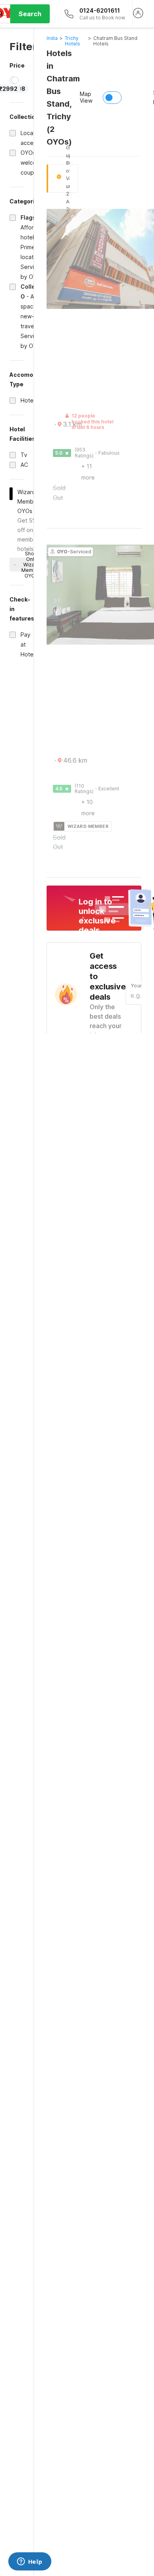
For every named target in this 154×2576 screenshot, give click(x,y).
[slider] (15, 80)
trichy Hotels (72, 41)
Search (30, 14)
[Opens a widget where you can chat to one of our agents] (30, 2562)
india (52, 38)
